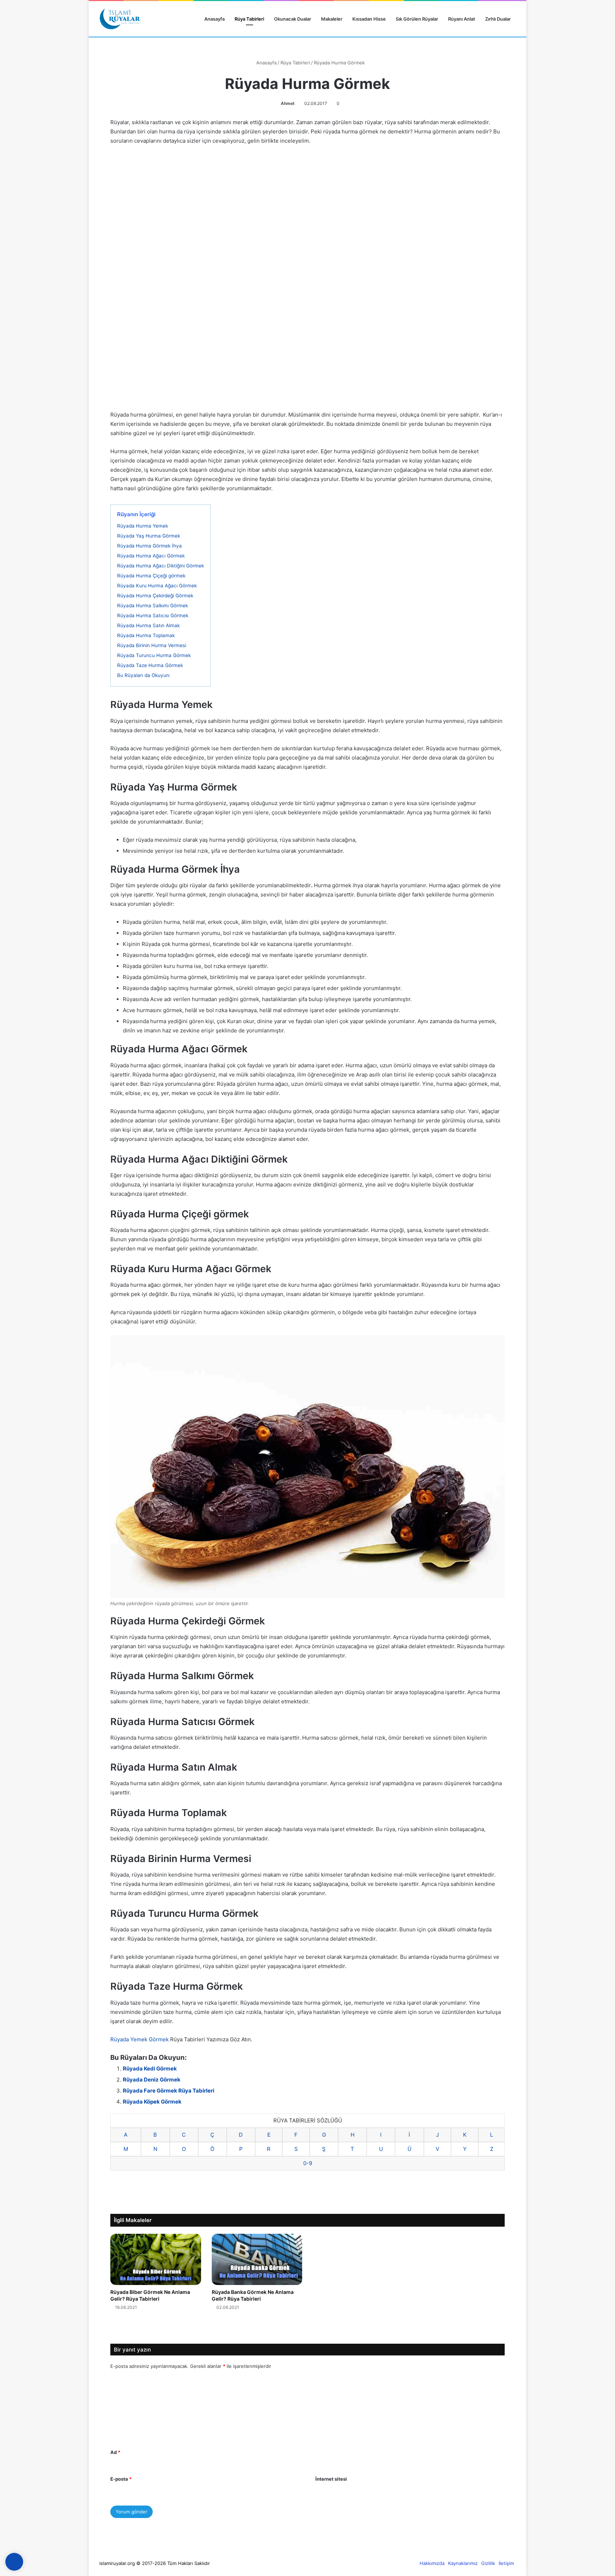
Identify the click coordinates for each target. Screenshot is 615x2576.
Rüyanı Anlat (462, 19)
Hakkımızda (432, 2563)
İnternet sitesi (331, 2479)
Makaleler (332, 19)
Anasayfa (214, 19)
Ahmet (288, 103)
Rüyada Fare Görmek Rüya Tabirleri (169, 2091)
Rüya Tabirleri (249, 19)
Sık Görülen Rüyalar (417, 19)
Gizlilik (488, 2563)
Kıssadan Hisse (369, 19)
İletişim (506, 2563)
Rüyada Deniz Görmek (152, 2080)
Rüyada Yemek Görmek (140, 2039)
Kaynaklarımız (463, 2563)
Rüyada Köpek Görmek (152, 2102)
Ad (115, 2452)
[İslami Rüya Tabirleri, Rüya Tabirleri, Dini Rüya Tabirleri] (120, 19)
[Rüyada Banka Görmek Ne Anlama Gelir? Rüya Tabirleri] (257, 2259)
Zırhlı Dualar (498, 19)
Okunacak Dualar (293, 19)
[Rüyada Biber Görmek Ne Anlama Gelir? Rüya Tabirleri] (156, 2259)
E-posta (121, 2479)
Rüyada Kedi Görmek (150, 2069)
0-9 (308, 2163)
